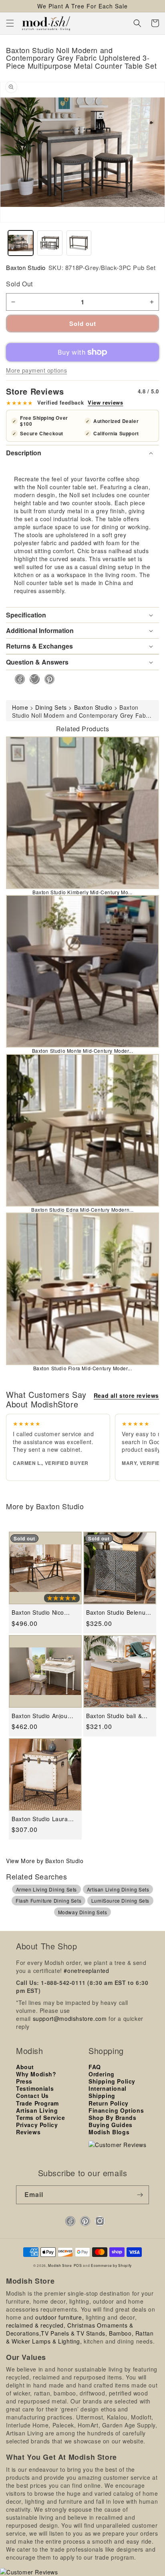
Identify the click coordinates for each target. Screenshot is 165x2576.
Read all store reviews (126, 1395)
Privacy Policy (37, 2125)
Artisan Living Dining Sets (118, 1889)
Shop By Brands (112, 2118)
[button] (10, 23)
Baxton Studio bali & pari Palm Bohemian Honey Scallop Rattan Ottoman (116, 1716)
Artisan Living (37, 2110)
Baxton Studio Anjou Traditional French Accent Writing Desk (39, 1716)
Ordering (102, 2074)
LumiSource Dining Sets (120, 1900)
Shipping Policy (112, 2081)
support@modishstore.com (70, 2018)
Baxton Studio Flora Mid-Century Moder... (83, 1368)
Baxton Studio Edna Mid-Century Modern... (82, 1210)
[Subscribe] (140, 2195)
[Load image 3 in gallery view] (79, 243)
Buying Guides (111, 2125)
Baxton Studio (26, 267)
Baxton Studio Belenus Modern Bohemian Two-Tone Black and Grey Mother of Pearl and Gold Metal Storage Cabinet (119, 1612)
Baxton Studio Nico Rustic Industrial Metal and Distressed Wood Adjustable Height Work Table (44, 1612)
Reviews (28, 2132)
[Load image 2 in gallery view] (50, 243)
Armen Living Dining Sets (46, 1889)
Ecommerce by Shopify (111, 2265)
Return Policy (109, 2103)
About (25, 2067)
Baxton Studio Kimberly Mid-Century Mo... (82, 892)
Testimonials (35, 2088)
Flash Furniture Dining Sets (48, 1900)
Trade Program (37, 2103)
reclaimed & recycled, (36, 2325)
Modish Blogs (109, 2132)
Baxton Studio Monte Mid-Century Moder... (83, 1051)
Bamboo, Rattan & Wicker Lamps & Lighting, (80, 2337)
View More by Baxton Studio (45, 1861)
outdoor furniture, (59, 2317)
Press (24, 2081)
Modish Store (60, 2265)
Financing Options (116, 2110)
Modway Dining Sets (83, 1912)
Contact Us (32, 2096)
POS (78, 2265)
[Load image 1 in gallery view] (21, 243)
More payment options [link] (36, 370)
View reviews (105, 403)
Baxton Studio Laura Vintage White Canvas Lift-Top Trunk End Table (42, 1819)
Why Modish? (36, 2074)
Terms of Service (41, 2118)
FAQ (95, 2067)
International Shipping (108, 2092)
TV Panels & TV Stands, (74, 2333)
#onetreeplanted (86, 1971)
